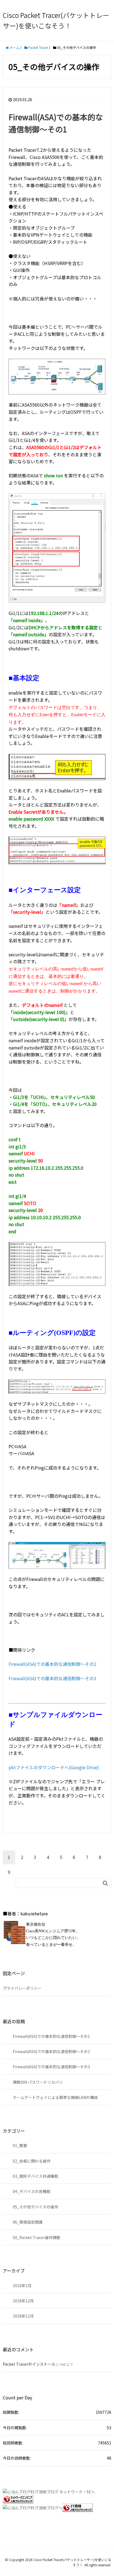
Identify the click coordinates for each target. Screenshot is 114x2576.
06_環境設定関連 (28, 2222)
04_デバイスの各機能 (32, 2191)
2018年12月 (23, 2301)
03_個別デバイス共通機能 (35, 2176)
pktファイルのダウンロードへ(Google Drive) (54, 1767)
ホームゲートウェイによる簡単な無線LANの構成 (55, 2097)
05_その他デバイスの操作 (35, 2207)
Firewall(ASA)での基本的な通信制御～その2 (52, 1664)
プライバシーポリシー (22, 1988)
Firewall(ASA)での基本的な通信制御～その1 (51, 2036)
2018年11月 (23, 2316)
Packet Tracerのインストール (29, 2364)
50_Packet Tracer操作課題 (37, 2237)
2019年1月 (22, 2286)
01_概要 (20, 2145)
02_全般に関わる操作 (32, 2161)
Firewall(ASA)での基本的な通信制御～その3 (52, 1678)
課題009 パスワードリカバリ (38, 2082)
